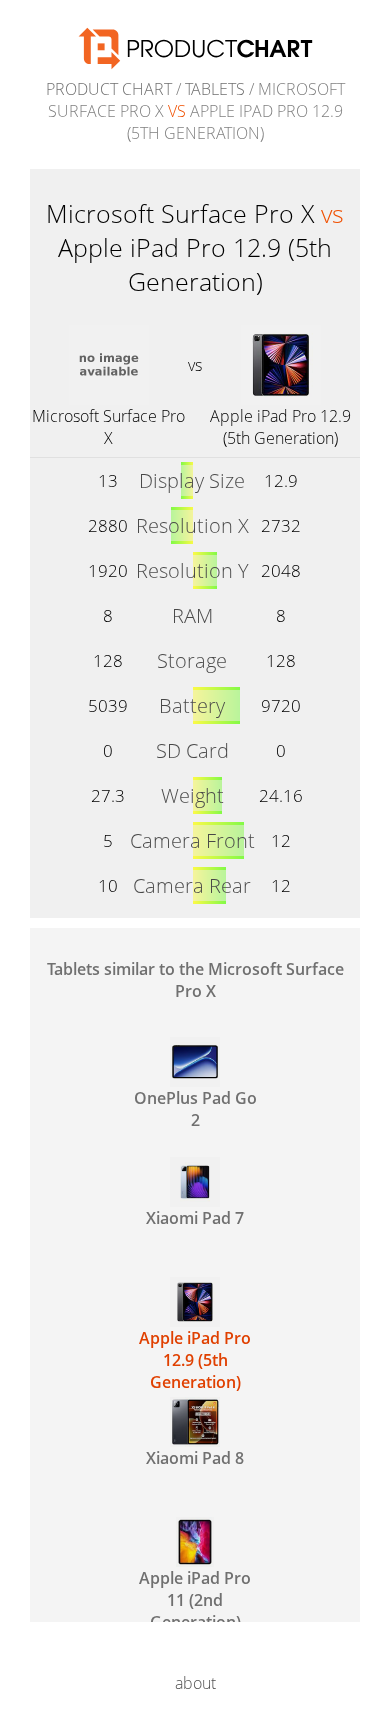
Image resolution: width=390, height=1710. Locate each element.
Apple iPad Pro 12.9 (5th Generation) (280, 427)
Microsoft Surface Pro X (108, 427)
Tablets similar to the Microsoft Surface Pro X (195, 980)
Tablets (215, 89)
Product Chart (109, 89)
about (195, 1683)
